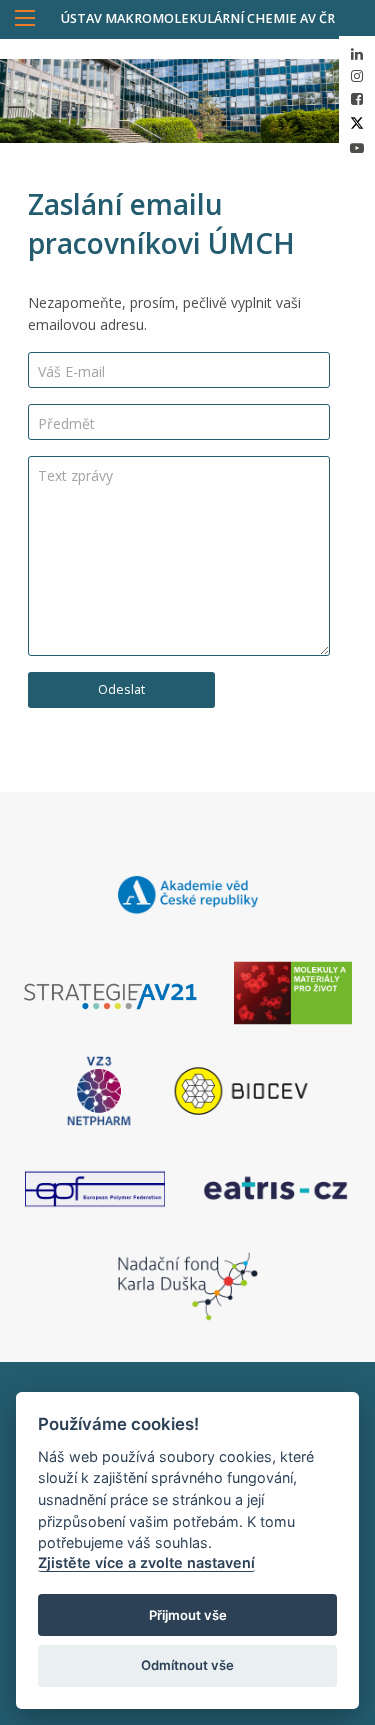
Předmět (66, 423)
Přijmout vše (188, 1615)
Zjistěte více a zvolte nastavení (146, 1562)
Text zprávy (75, 475)
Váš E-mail (71, 371)
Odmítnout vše (187, 1665)
